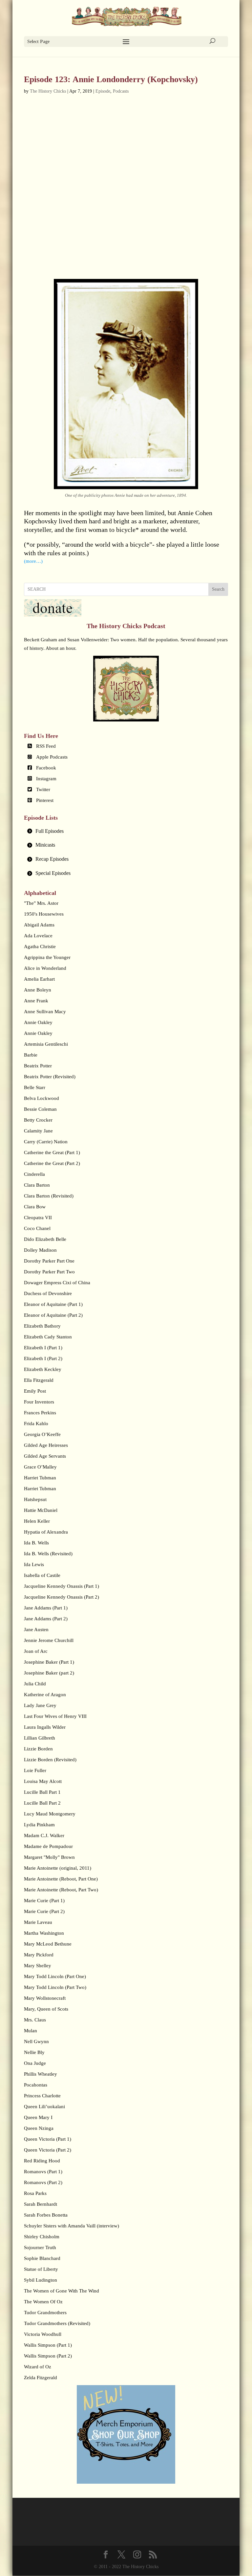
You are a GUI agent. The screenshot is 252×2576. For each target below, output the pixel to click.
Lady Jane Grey (40, 1705)
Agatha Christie (40, 946)
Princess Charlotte (42, 2096)
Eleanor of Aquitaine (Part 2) (53, 1315)
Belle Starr (35, 1087)
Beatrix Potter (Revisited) (50, 1077)
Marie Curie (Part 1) (44, 1901)
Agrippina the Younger (47, 957)
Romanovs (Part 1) (43, 2172)
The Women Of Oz (43, 2302)
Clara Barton (37, 1185)
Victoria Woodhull (43, 2334)
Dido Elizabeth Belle (45, 1239)
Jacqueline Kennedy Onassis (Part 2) (62, 1597)
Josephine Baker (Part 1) (49, 1662)
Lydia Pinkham (39, 1825)
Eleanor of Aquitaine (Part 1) (53, 1304)
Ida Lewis (34, 1564)
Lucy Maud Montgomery (50, 1814)
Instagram (46, 779)
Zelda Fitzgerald (41, 2378)
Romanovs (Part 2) (43, 2182)
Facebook (46, 768)
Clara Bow (35, 1207)
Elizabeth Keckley (43, 1369)
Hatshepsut (35, 1499)
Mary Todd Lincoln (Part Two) (55, 1987)
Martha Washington (44, 1933)
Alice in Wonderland (45, 968)
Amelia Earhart (39, 979)
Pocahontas (36, 2085)
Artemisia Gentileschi (46, 1044)
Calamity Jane (38, 1131)
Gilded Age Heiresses (46, 1445)
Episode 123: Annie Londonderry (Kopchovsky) (111, 79)
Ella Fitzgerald (39, 1380)
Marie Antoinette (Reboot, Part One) (61, 1879)
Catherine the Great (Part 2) (52, 1163)
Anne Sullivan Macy (45, 1012)
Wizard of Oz (38, 2367)
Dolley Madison (40, 1250)
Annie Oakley (38, 1022)
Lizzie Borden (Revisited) (50, 1760)
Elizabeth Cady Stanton (48, 1337)
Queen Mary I (38, 2117)
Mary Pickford (39, 1955)
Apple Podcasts (52, 757)
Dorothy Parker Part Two (49, 1272)
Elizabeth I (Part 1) (43, 1348)
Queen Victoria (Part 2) (48, 2150)
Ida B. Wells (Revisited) (48, 1554)
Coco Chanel (37, 1228)
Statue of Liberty (41, 2269)
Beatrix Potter (38, 1066)
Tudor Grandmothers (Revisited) (57, 2323)
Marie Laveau (38, 1922)
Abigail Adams (39, 925)
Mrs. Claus (35, 2020)
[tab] (126, 831)
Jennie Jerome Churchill (49, 1640)
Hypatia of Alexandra (46, 1532)
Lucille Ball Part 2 (42, 1803)
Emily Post (35, 1391)
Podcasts (121, 91)
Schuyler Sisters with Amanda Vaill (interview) (72, 2226)
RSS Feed (46, 746)
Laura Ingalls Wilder (45, 1727)
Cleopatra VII (38, 1218)
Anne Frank (36, 1001)
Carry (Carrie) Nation (46, 1142)
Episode (103, 91)
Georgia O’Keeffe (42, 1434)
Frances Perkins (40, 1413)
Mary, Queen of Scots (46, 2009)
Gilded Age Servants (45, 1456)
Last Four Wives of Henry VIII (55, 1716)
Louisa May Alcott (43, 1781)
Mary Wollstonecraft (45, 1998)
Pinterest (45, 800)
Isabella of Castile (42, 1575)
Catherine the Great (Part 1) (52, 1152)
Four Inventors (39, 1402)
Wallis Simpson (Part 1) (48, 2345)
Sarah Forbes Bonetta (46, 2215)
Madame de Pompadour (48, 1846)
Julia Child (35, 1684)
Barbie (31, 1055)
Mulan (31, 2031)
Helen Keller (37, 1521)
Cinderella (34, 1174)
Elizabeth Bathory (42, 1326)
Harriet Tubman (40, 1478)
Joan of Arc (36, 1651)
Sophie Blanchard (42, 2258)
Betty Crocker (38, 1120)
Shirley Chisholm (42, 2237)
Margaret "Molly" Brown (49, 1857)
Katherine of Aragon (45, 1695)
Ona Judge (35, 2063)
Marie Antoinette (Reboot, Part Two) (61, 1890)
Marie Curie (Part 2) (44, 1911)
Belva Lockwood (42, 1098)
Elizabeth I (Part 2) (43, 1358)
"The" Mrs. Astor (41, 903)
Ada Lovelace (38, 936)
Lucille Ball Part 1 (42, 1792)
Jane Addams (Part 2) (46, 1619)
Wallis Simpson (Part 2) (48, 2356)
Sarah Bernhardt (41, 2204)
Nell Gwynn (36, 2041)
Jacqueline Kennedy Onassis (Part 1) (62, 1586)
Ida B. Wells (36, 1543)
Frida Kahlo (36, 1424)
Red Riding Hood (42, 2161)
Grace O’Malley (40, 1467)
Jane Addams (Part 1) (46, 1608)
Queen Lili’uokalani (44, 2107)
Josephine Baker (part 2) (49, 1673)
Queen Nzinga (39, 2128)
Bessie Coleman (40, 1109)
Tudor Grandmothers (45, 2313)
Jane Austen (36, 1630)
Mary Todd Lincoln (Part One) (55, 1976)
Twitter (43, 789)
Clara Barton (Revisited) (49, 1196)
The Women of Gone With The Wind (62, 2291)
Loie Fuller (35, 1770)
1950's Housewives (44, 914)
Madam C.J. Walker (44, 1835)
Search (218, 589)
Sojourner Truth (40, 2247)
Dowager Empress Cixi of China (57, 1283)
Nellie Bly (34, 2052)
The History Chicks (48, 91)
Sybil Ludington (41, 2280)
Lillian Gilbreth (40, 1738)
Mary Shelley (38, 1966)
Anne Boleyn (38, 990)
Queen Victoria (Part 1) (48, 2139)
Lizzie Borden (38, 1749)
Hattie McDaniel (41, 1510)
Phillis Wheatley (41, 2074)
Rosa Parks (35, 2193)
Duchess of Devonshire (48, 1293)
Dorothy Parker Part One (49, 1261)
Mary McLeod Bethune (48, 1944)
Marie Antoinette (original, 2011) (58, 1868)
